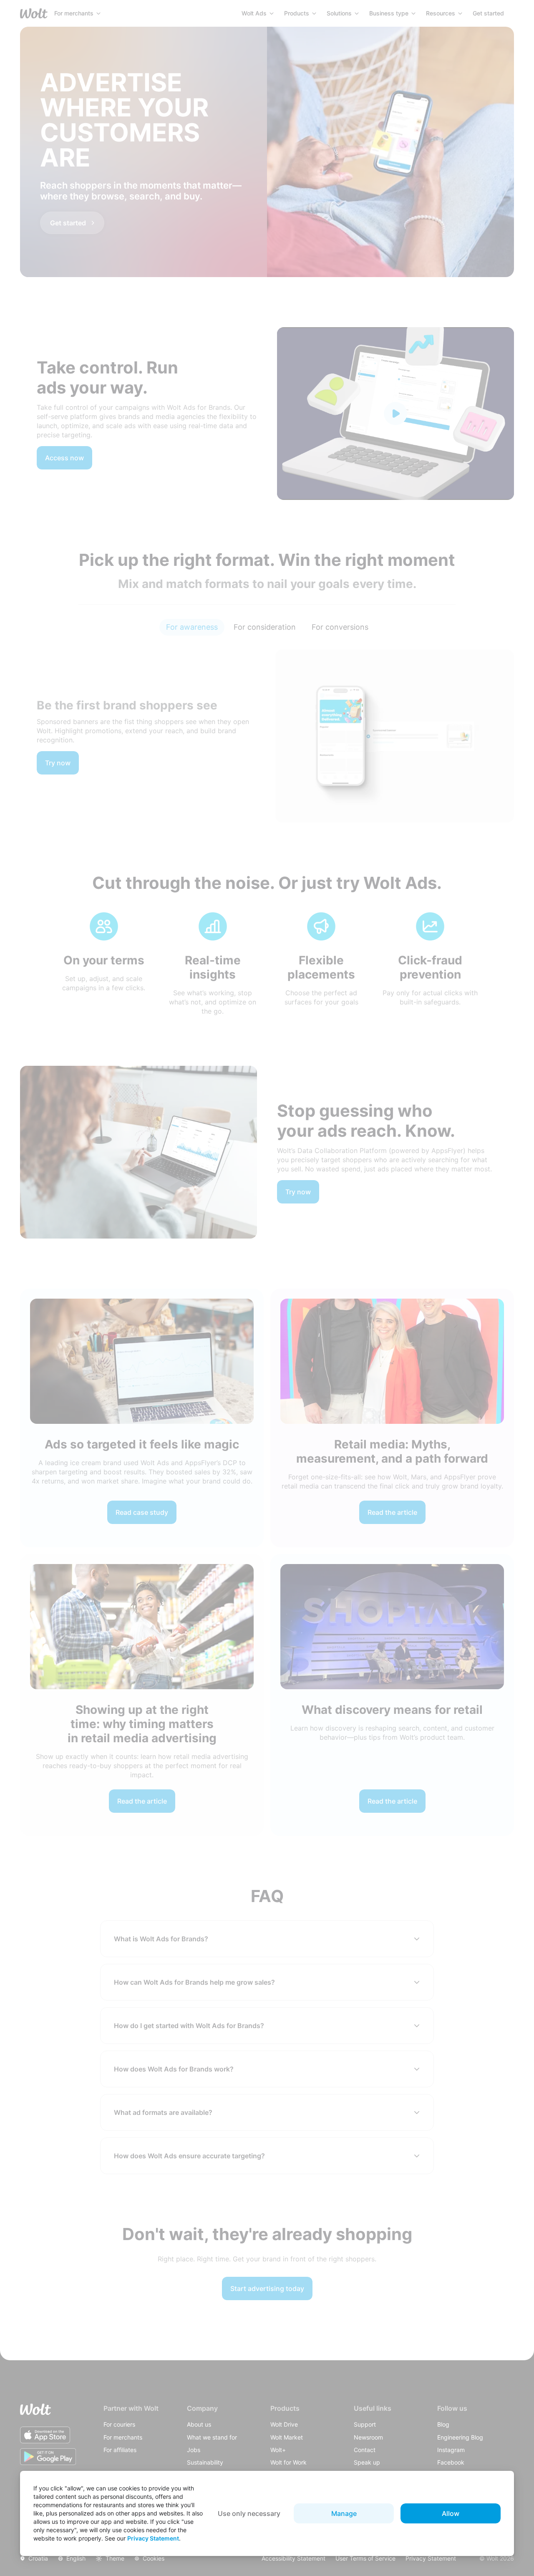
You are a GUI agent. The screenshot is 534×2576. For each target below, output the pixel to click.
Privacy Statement (153, 2538)
